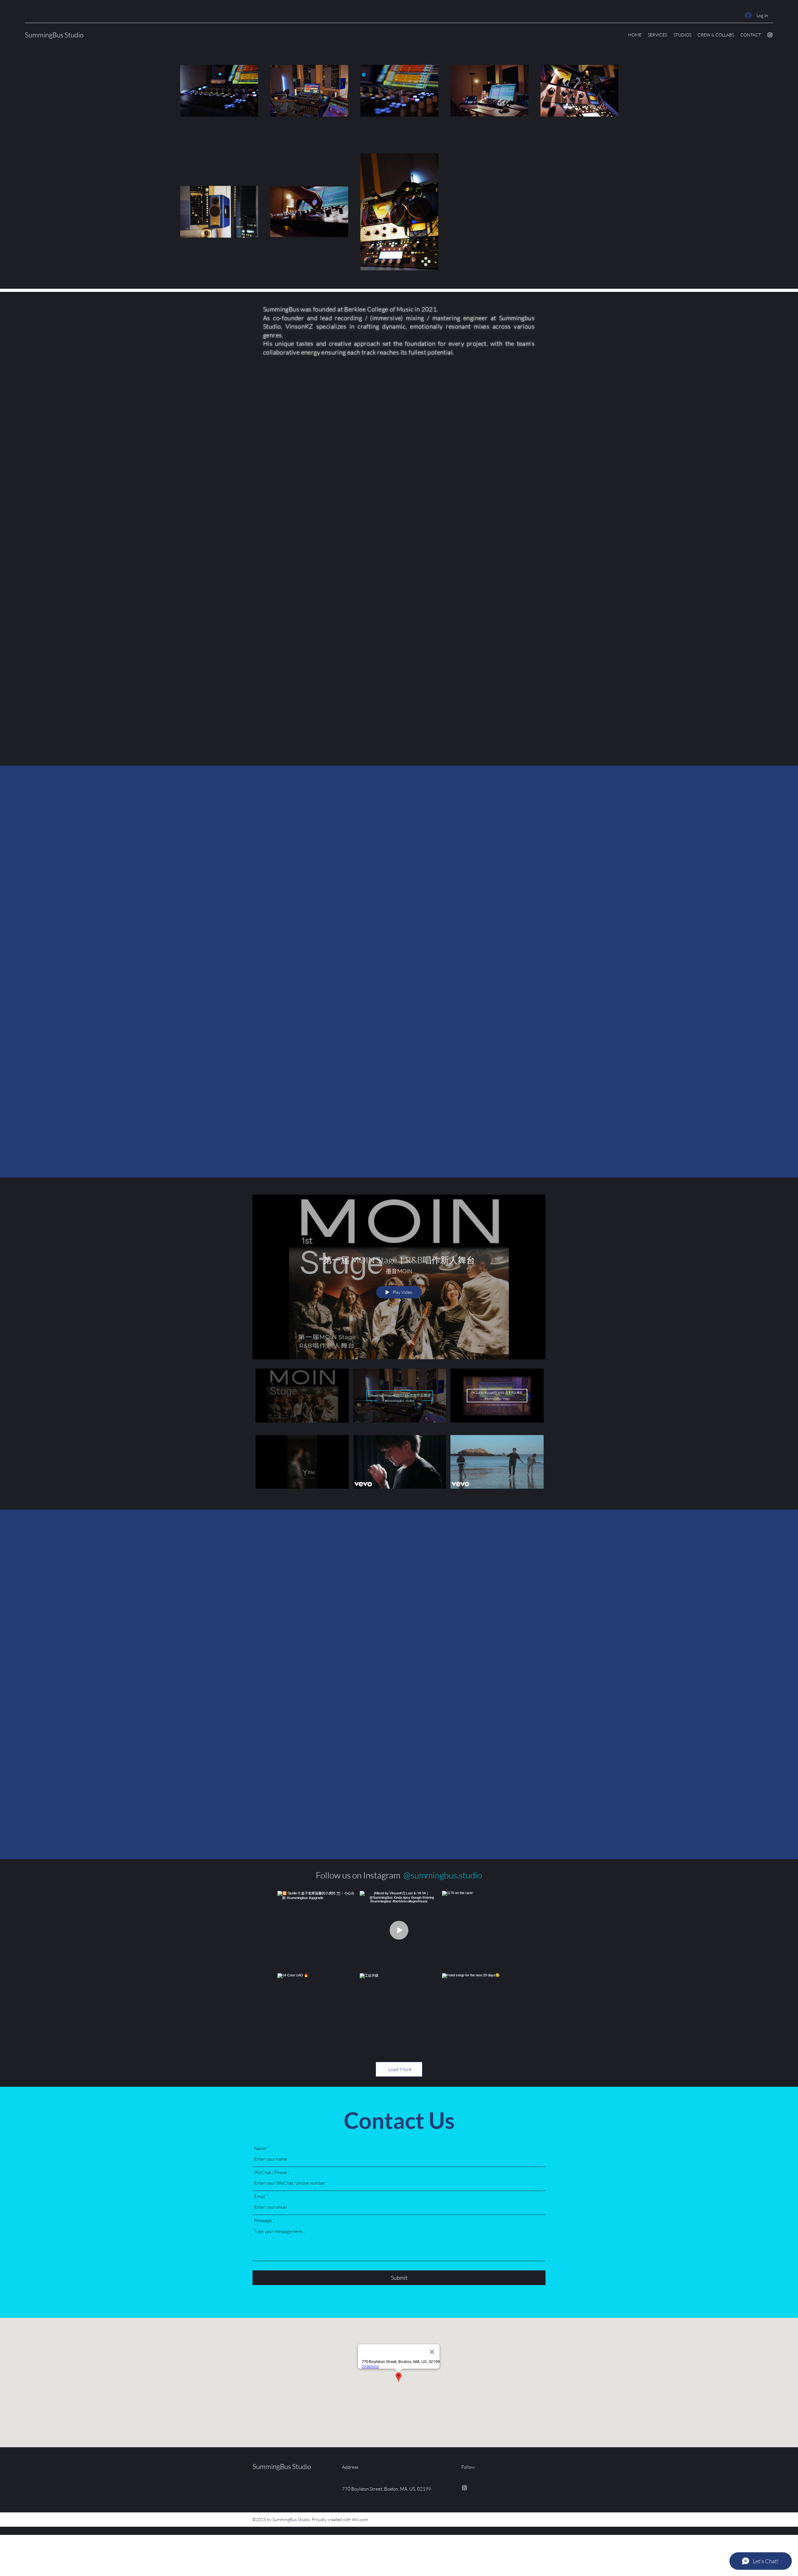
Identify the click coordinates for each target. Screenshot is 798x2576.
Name (260, 2148)
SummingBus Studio (54, 35)
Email (260, 2196)
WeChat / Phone (271, 2172)
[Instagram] (770, 35)
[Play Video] (302, 1400)
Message (263, 2220)
